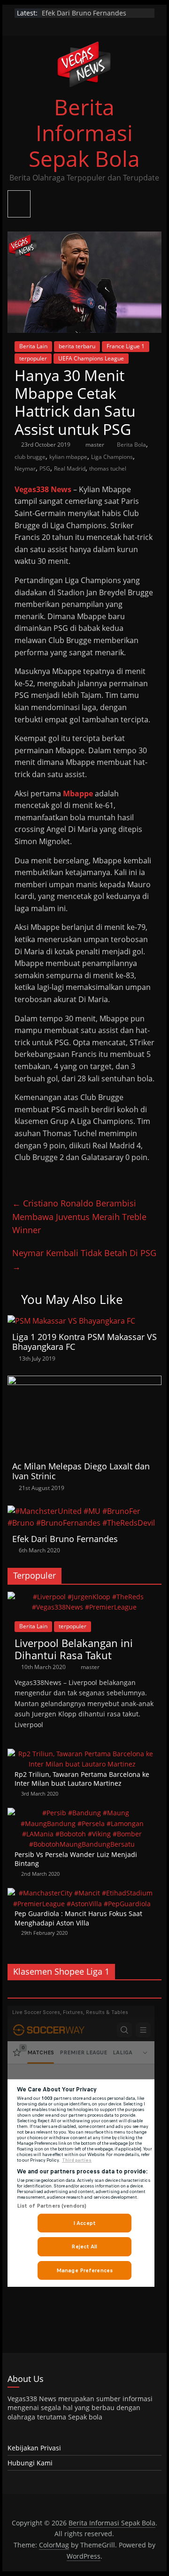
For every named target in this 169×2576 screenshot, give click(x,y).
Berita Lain (33, 346)
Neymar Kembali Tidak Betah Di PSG (84, 1260)
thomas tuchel (108, 468)
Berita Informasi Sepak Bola (84, 133)
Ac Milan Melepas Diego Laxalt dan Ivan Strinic (81, 1471)
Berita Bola (131, 445)
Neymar (25, 468)
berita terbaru (77, 346)
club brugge (30, 457)
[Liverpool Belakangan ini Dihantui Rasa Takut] (84, 1597)
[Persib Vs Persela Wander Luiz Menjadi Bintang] (82, 1813)
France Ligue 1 (126, 346)
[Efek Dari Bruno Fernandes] (84, 1511)
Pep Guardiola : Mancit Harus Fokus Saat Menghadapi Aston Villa (78, 1918)
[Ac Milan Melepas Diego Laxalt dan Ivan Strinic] (84, 1381)
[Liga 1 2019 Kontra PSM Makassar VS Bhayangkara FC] (71, 1321)
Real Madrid (70, 468)
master (96, 445)
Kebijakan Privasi (34, 2448)
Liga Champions (112, 457)
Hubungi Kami (30, 2463)
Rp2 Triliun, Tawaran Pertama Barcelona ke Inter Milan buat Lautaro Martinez (82, 1779)
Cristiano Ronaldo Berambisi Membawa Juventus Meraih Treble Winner (79, 1217)
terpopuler (33, 358)
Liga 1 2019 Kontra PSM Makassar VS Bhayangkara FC (84, 1342)
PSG (45, 468)
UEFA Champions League (91, 358)
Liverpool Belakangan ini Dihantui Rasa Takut (74, 1649)
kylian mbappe (68, 457)
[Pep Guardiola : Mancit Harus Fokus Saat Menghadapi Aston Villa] (82, 1893)
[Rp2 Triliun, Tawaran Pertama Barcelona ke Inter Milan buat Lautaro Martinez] (82, 1754)
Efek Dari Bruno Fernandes (65, 1539)
